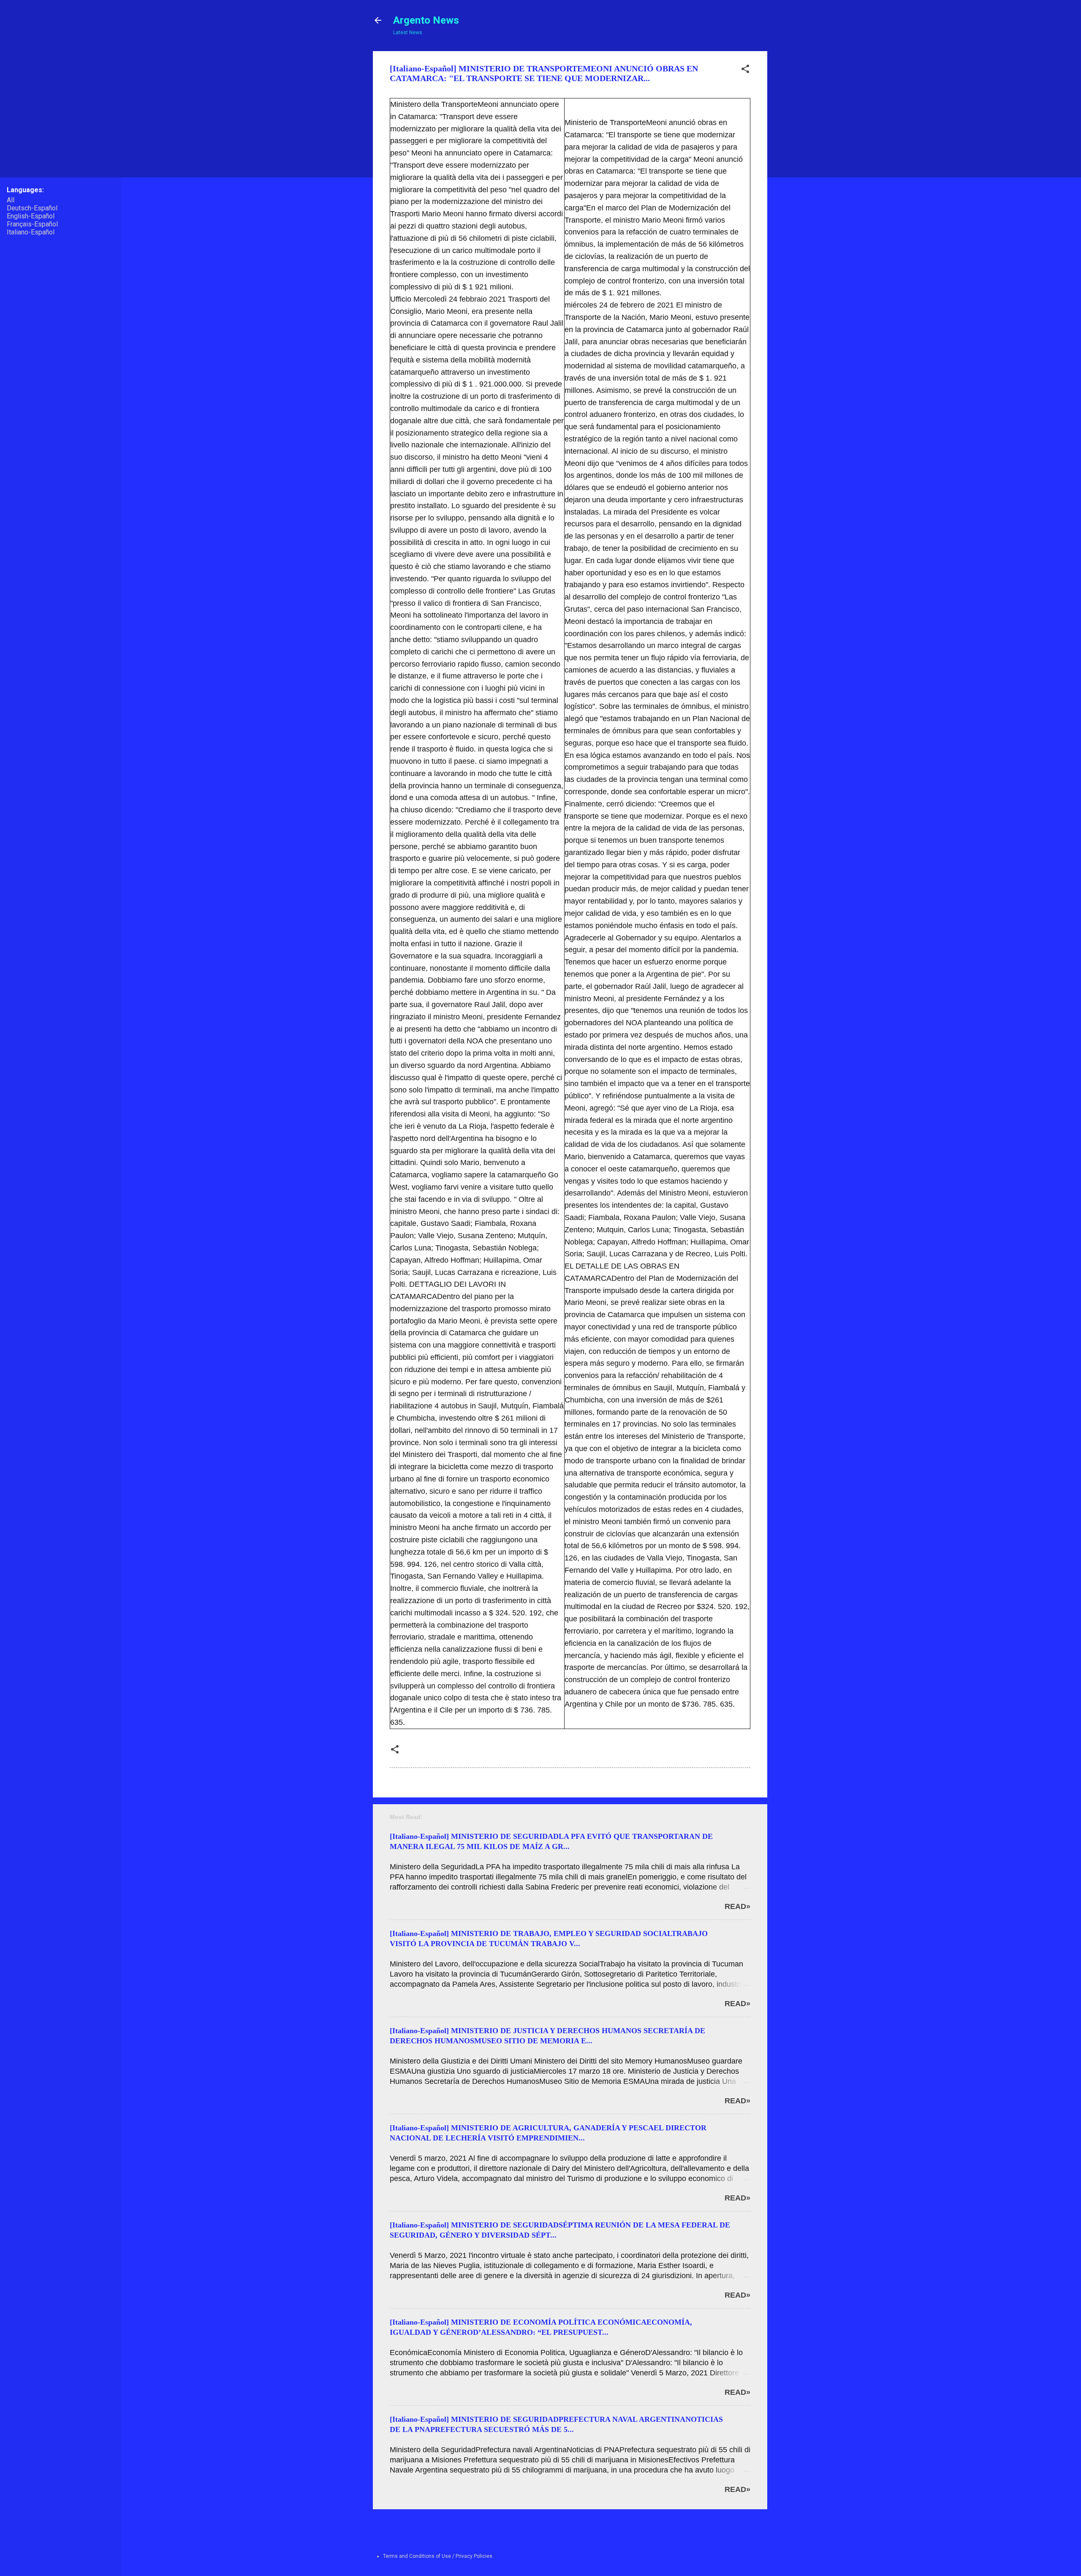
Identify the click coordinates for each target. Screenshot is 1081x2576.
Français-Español (32, 224)
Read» (737, 1906)
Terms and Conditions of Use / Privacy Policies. (438, 2556)
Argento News (426, 20)
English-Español (31, 216)
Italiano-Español (31, 232)
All (11, 200)
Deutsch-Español (32, 208)
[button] (745, 71)
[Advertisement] (799, 178)
